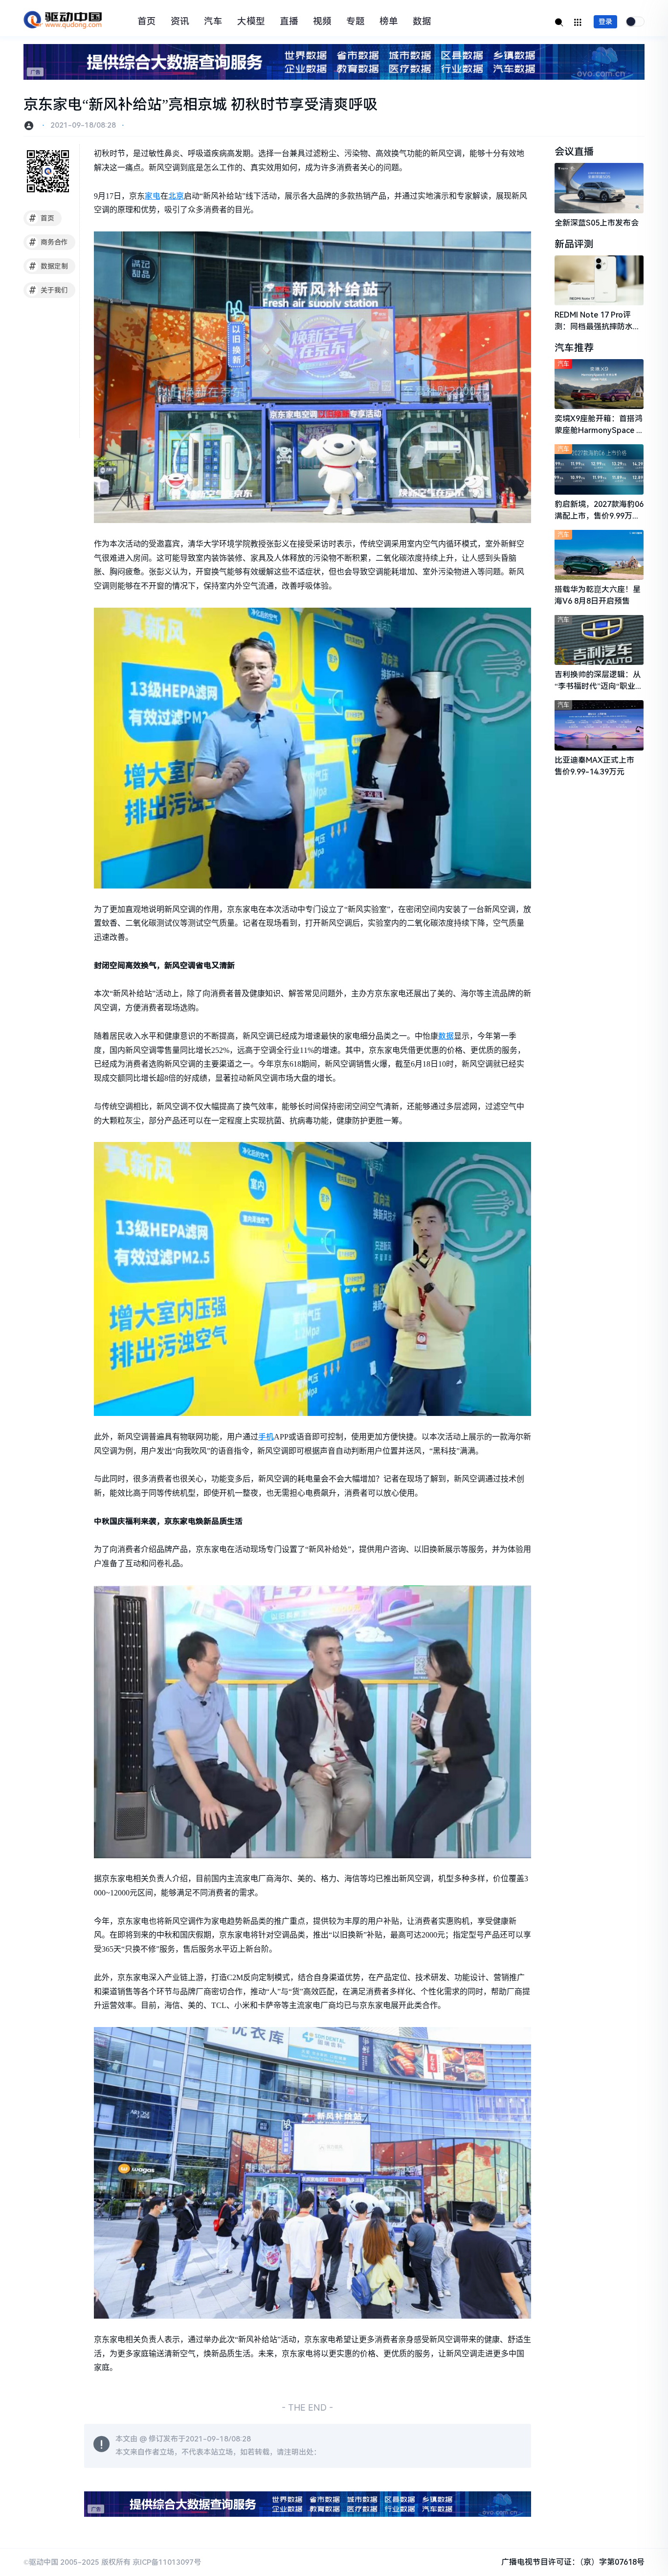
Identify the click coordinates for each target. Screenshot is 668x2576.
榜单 (389, 22)
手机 (266, 1437)
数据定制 (49, 266)
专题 (356, 22)
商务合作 (49, 242)
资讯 (180, 22)
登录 (605, 22)
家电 (153, 196)
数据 (422, 22)
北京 (176, 196)
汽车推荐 (574, 348)
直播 (289, 22)
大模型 (251, 22)
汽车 (213, 22)
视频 (322, 22)
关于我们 (49, 290)
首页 (147, 22)
